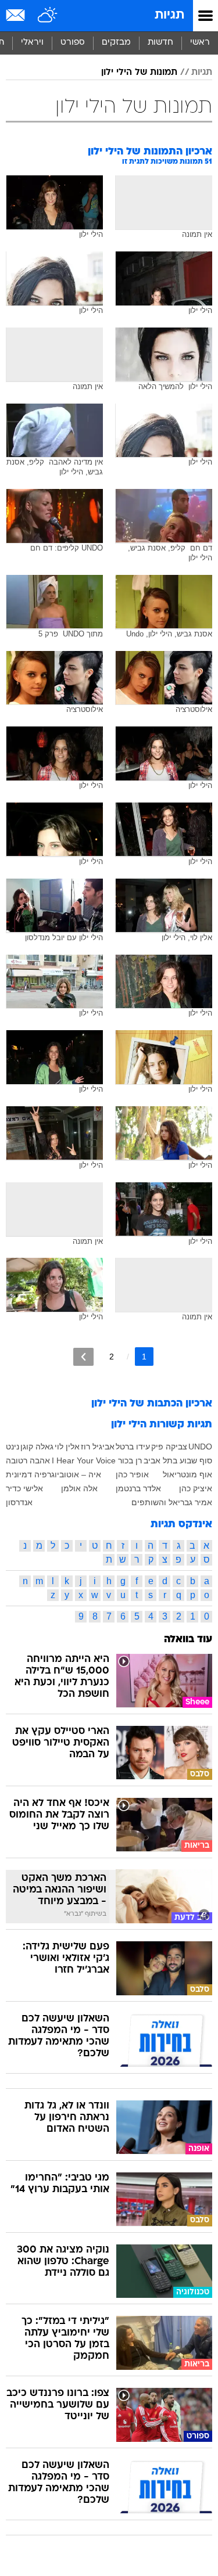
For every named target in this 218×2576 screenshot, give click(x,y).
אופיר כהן (132, 1474)
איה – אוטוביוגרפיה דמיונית (53, 1474)
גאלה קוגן (37, 1447)
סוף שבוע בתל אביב (178, 1460)
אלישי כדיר (24, 1488)
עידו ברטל (133, 1447)
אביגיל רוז (98, 1447)
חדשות (160, 43)
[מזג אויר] (48, 16)
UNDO (200, 1447)
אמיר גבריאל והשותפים (172, 1502)
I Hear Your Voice (84, 1460)
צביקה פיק (169, 1447)
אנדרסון (19, 1502)
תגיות (169, 15)
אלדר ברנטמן (138, 1488)
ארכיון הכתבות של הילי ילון (152, 1404)
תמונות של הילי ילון (139, 73)
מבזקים (116, 43)
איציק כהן (196, 1488)
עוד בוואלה (188, 1640)
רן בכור (130, 1460)
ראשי (200, 43)
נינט (12, 1447)
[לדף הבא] (83, 1357)
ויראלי (32, 43)
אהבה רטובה (28, 1460)
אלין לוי (67, 1447)
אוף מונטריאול (187, 1474)
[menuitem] (160, 43)
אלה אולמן (79, 1488)
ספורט (73, 43)
